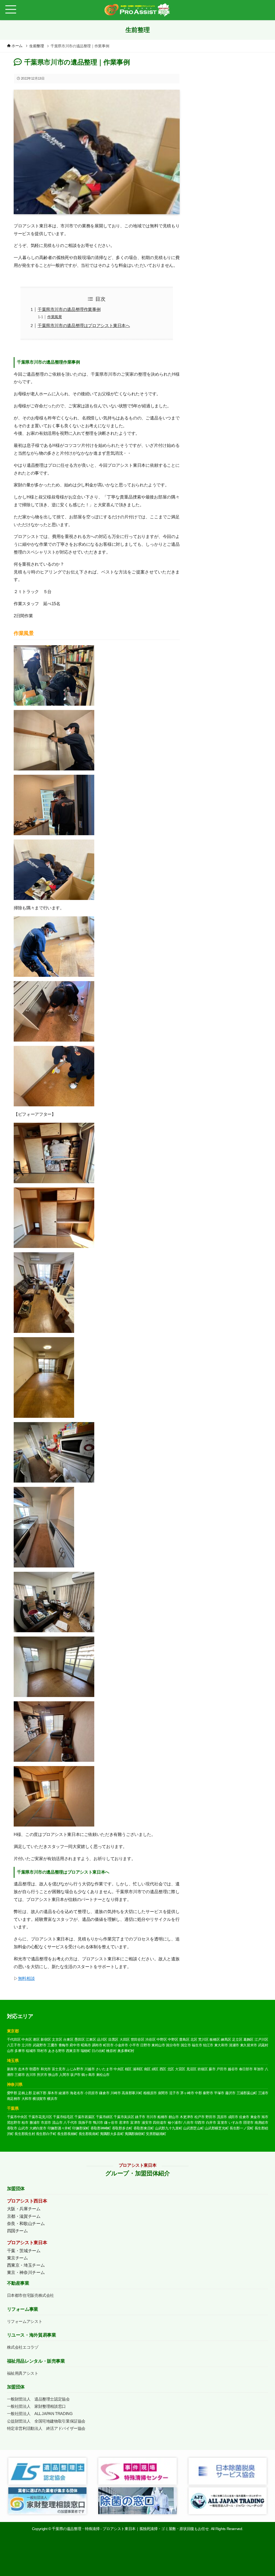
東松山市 (103, 2075)
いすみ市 (235, 2123)
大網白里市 (38, 2128)
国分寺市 (173, 2045)
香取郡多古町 (122, 2128)
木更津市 (187, 2117)
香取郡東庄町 (144, 2128)
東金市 (255, 2117)
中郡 (198, 2093)
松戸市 (200, 2117)
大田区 (125, 2039)
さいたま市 (104, 2069)
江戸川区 (261, 2039)
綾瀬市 (64, 2093)
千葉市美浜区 (124, 2117)
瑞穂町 (86, 2051)
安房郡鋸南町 (156, 2134)
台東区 (68, 2039)
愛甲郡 (12, 2093)
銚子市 (140, 2117)
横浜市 (52, 2099)
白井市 (211, 2123)
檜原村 (111, 2051)
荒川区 (203, 2039)
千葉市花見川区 (40, 2117)
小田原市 (91, 2093)
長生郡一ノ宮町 (242, 2128)
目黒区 (113, 2039)
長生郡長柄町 (67, 2134)
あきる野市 (57, 2051)
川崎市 (115, 2093)
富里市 (222, 2123)
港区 (36, 2039)
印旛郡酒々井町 (59, 2128)
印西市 (200, 2123)
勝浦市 (35, 2123)
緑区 (155, 2069)
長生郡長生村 (25, 2134)
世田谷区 (138, 2039)
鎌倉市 (104, 2093)
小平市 (134, 2045)
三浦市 (263, 2093)
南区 (147, 2069)
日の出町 (98, 2051)
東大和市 (221, 2045)
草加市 (259, 2069)
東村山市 (158, 2045)
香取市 (12, 2128)
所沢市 (42, 2075)
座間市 (163, 2093)
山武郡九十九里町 (169, 2128)
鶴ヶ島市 (88, 2075)
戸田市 (222, 2069)
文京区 (57, 2039)
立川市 (27, 2045)
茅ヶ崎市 (187, 2093)
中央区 (27, 2039)
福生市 (197, 2045)
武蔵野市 (40, 2045)
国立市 (186, 2045)
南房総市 (261, 2123)
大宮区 (180, 2069)
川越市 (89, 2069)
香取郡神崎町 (101, 2128)
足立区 (237, 2039)
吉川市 (31, 2075)
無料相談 (26, 1978)
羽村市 (42, 2051)
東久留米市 (249, 2045)
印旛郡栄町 (81, 2128)
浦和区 (138, 2069)
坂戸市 (75, 2075)
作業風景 (55, 317)
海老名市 (77, 2093)
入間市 (64, 2075)
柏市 (25, 2123)
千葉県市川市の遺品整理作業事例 (69, 309)
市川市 (151, 2117)
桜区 (128, 2069)
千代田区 (14, 2039)
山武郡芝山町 (193, 2128)
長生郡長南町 (89, 2134)
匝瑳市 (248, 2123)
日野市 (145, 2045)
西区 (163, 2069)
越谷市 (233, 2069)
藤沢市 (230, 2093)
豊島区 (184, 2039)
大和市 (27, 2099)
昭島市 (86, 2045)
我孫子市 (85, 2123)
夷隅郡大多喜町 (112, 2134)
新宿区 (46, 2039)
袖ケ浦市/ (175, 2123)
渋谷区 (150, 2039)
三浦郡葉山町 (247, 2093)
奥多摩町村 (126, 2051)
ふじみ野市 (75, 2069)
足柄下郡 (40, 2093)
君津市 (124, 2123)
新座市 (12, 2069)
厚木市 (53, 2093)
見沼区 (191, 2069)
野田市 (211, 2117)
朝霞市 (34, 2069)
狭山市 (53, 2075)
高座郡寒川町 (132, 2093)
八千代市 (70, 2123)
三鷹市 (52, 2045)
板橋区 (215, 2039)
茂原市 (222, 2117)
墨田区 (79, 2039)
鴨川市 (98, 2123)
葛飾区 (248, 2039)
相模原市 (150, 2093)
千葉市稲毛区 (63, 2117)
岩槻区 (202, 2069)
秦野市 (208, 2093)
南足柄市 (14, 2099)
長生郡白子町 (46, 2134)
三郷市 (20, 2075)
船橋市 (162, 2117)
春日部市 (246, 2069)
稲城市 (31, 2051)
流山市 (57, 2123)
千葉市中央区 (17, 2117)
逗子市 (174, 2093)
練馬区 (226, 2039)
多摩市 (20, 2051)
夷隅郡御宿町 (135, 2134)
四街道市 (160, 2123)
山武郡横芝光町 (217, 2128)
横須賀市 (39, 2099)
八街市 (188, 2123)
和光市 (46, 2069)
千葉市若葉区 (85, 2117)
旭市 (265, 2117)
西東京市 (73, 2051)
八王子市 (14, 2045)
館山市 (174, 2117)
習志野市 (14, 2123)
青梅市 (64, 2045)
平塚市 (219, 2093)
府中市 (75, 2045)
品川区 (102, 2039)
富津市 (135, 2123)
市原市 (46, 2123)
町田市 (108, 2045)
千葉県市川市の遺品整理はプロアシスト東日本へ (84, 326)
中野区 (162, 2039)
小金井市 (121, 2045)
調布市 (97, 2045)
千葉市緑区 (104, 2117)
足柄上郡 (25, 2093)
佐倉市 (244, 2117)
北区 (194, 2039)
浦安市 (147, 2123)
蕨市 (212, 2069)
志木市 (23, 2069)
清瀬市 (234, 2045)
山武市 (23, 2128)
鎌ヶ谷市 (111, 2123)
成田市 (233, 2117)
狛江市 (208, 2045)
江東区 (91, 2039)
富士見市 (59, 2069)
